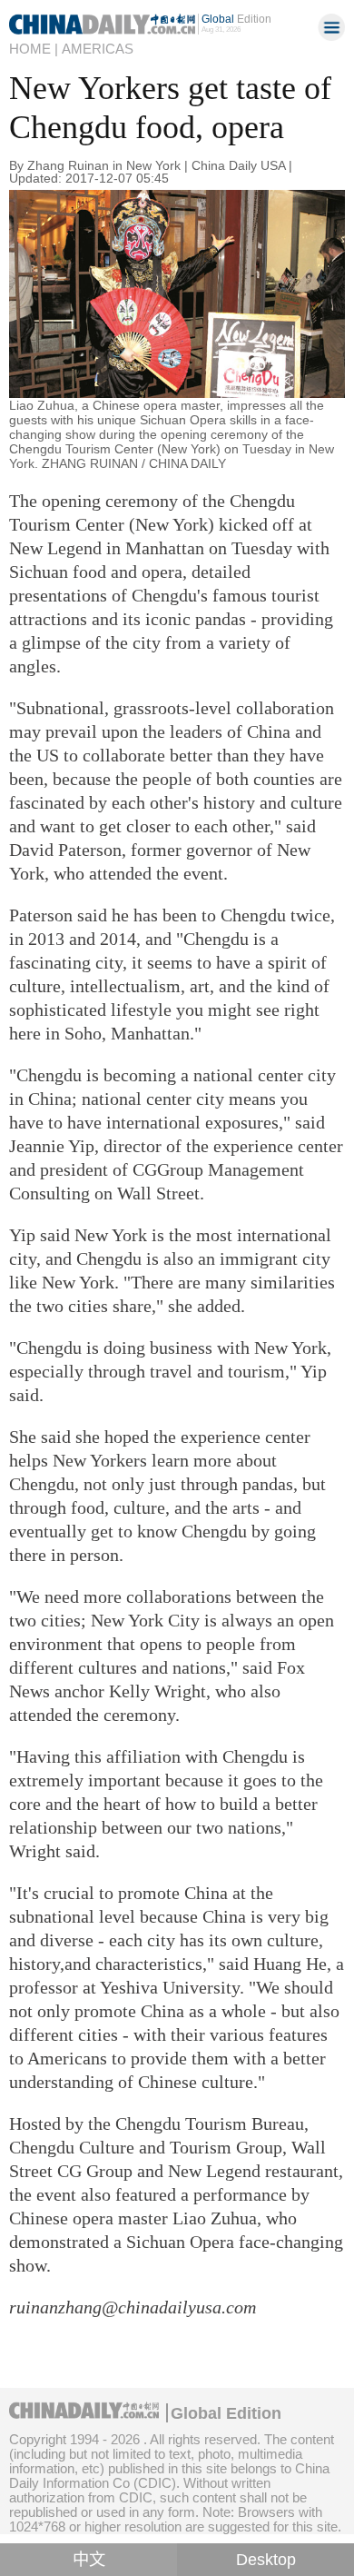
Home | (34, 49)
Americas (98, 49)
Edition (236, 19)
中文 (89, 2560)
